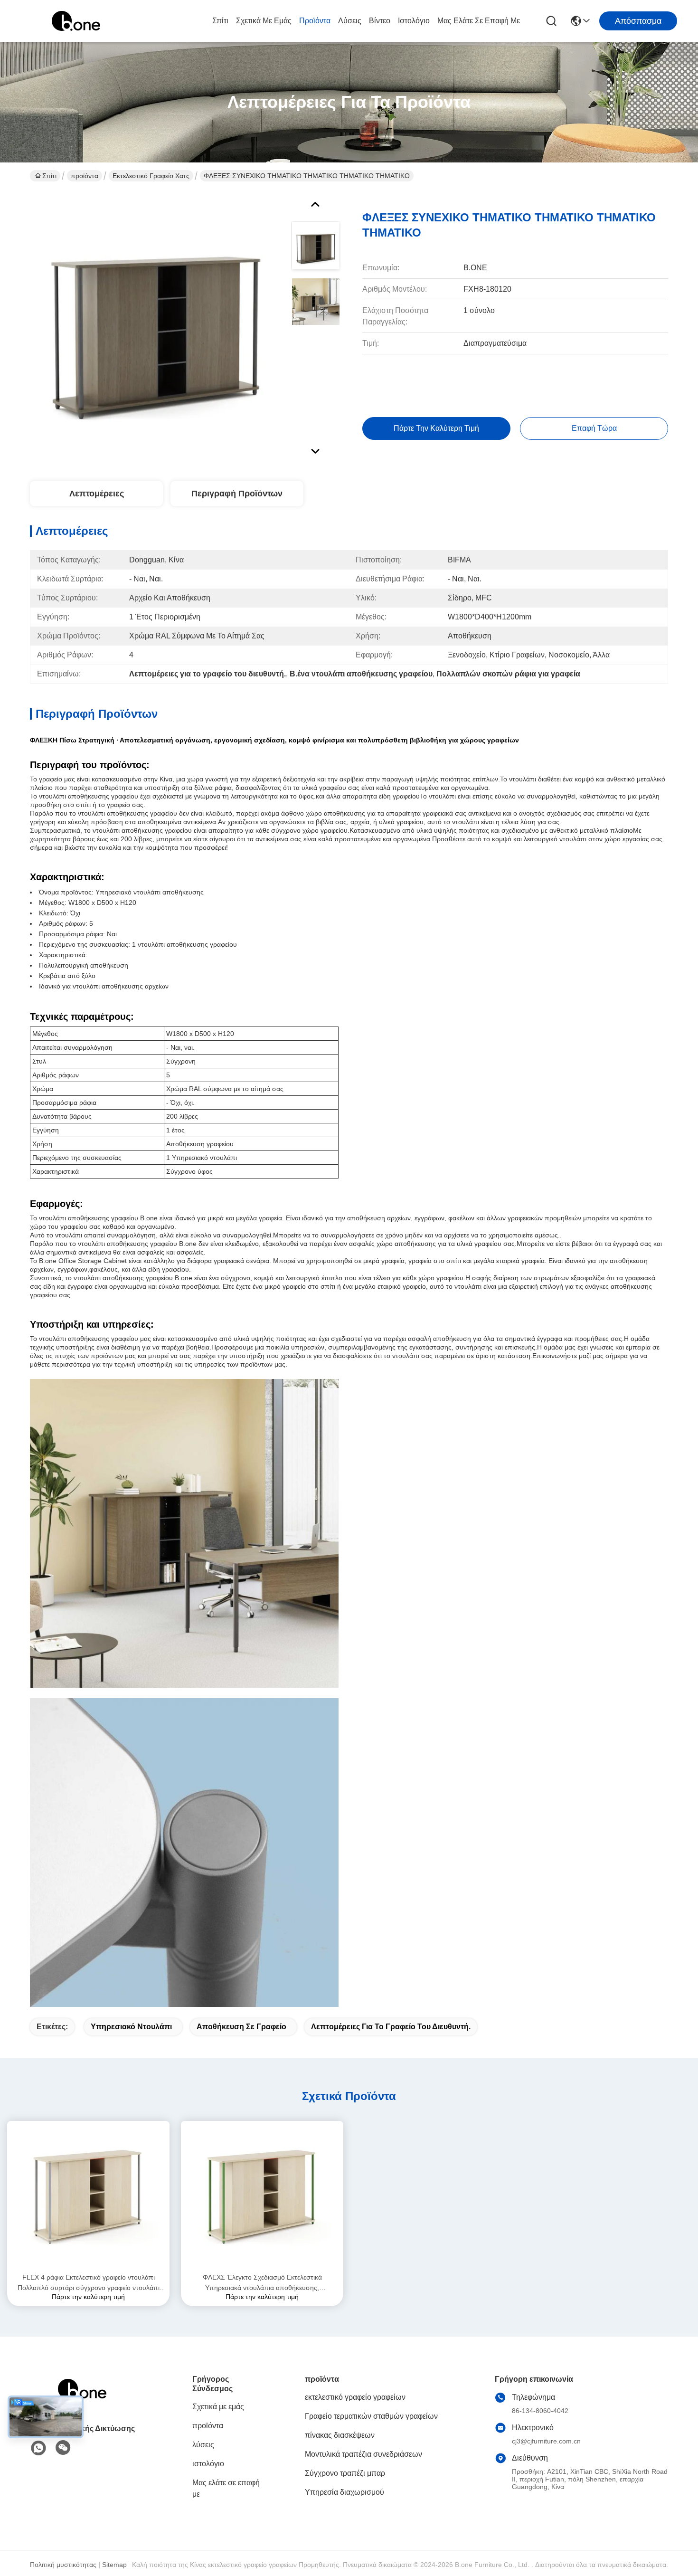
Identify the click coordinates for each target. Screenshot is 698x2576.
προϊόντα (315, 21)
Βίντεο (380, 21)
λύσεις (350, 21)
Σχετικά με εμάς (264, 21)
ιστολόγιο (414, 21)
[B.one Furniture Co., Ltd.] (76, 21)
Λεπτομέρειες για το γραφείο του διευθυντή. (391, 2027)
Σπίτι (220, 21)
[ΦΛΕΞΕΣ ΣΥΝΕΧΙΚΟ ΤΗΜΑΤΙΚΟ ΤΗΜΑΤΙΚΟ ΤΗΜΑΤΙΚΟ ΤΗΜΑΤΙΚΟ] (156, 325)
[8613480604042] (38, 2448)
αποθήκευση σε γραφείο (241, 2027)
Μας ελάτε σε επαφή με (479, 21)
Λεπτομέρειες (97, 494)
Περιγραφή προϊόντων (237, 494)
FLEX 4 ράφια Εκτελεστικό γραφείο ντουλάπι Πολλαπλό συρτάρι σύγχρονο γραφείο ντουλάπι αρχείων (89, 2283)
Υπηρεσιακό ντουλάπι (131, 2027)
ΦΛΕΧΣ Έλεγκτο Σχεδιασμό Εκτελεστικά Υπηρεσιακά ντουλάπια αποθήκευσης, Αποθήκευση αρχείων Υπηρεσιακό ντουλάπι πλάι (262, 2283)
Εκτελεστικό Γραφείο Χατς (151, 176)
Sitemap (114, 2565)
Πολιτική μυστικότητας (63, 2565)
